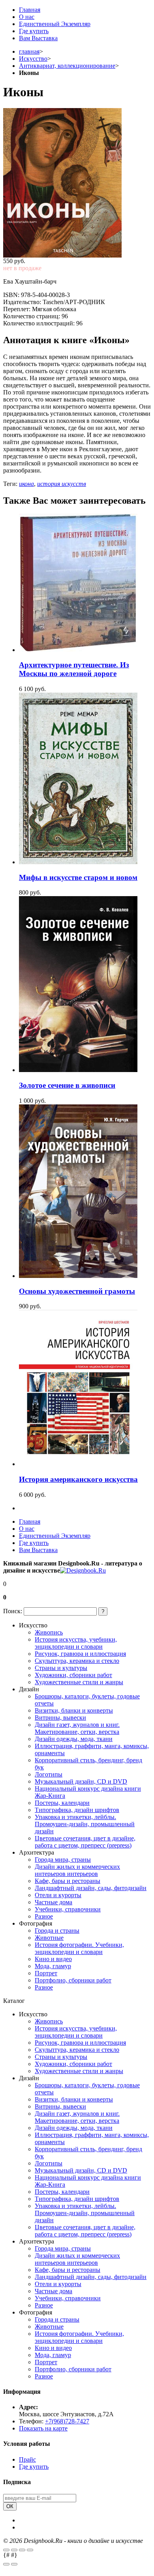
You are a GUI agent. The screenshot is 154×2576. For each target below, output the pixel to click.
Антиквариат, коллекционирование (67, 66)
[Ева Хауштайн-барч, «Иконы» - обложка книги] (77, 183)
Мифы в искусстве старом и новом (78, 877)
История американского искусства (78, 1479)
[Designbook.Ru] (83, 1570)
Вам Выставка (38, 38)
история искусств (62, 484)
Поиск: (13, 1611)
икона (26, 484)
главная (29, 51)
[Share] (14, 2550)
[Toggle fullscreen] (22, 2550)
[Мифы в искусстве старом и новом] (78, 862)
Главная (30, 10)
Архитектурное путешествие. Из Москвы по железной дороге (74, 669)
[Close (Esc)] (6, 2550)
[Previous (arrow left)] (6, 2564)
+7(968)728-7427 (67, 2421)
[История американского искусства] (78, 1464)
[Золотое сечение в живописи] (78, 1070)
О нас (27, 17)
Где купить (34, 31)
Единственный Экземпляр (55, 24)
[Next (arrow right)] (14, 2564)
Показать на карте (43, 2428)
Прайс (27, 2459)
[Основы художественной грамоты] (78, 1276)
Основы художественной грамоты (77, 1291)
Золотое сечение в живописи (67, 1085)
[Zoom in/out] (30, 2550)
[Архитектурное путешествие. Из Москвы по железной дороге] (78, 650)
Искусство (33, 59)
